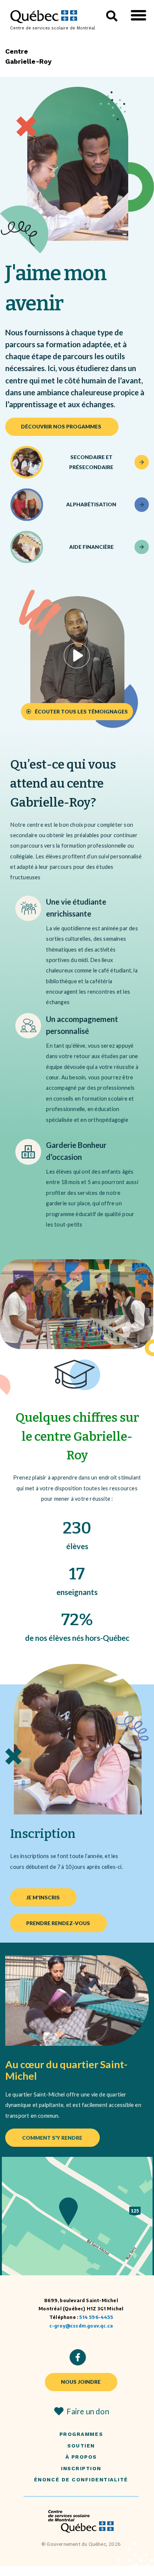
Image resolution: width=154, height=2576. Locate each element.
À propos (81, 2457)
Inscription (81, 2469)
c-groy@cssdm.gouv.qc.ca (81, 2326)
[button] (139, 15)
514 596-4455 (96, 2317)
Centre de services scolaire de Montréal (53, 28)
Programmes (81, 2434)
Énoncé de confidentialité (81, 2480)
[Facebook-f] (78, 2357)
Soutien (81, 2446)
